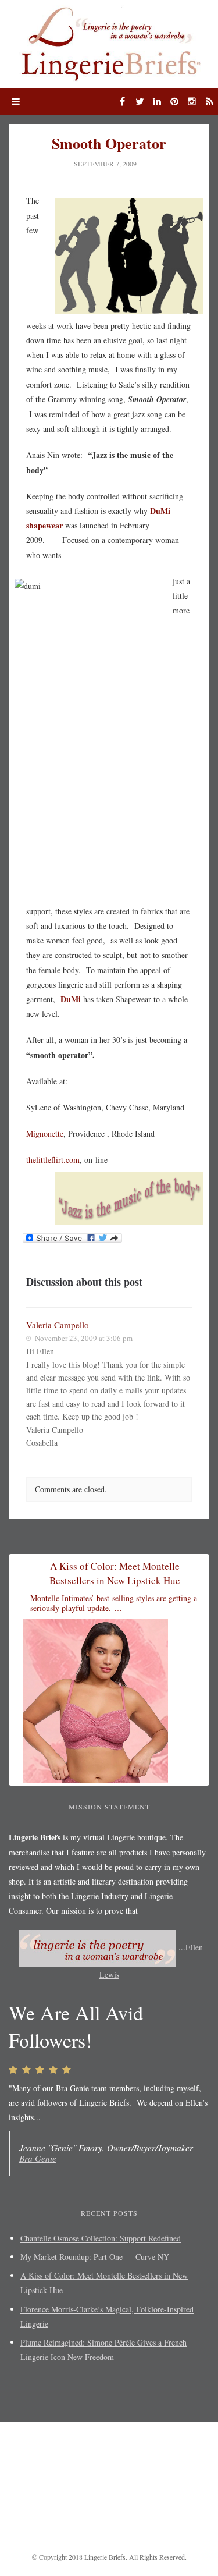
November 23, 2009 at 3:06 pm (84, 1338)
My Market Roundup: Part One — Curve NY (95, 2257)
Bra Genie (38, 2158)
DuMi (71, 999)
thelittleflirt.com (53, 1160)
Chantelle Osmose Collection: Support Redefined (101, 2238)
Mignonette (45, 1133)
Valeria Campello (58, 1325)
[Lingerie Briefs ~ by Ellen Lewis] (109, 43)
